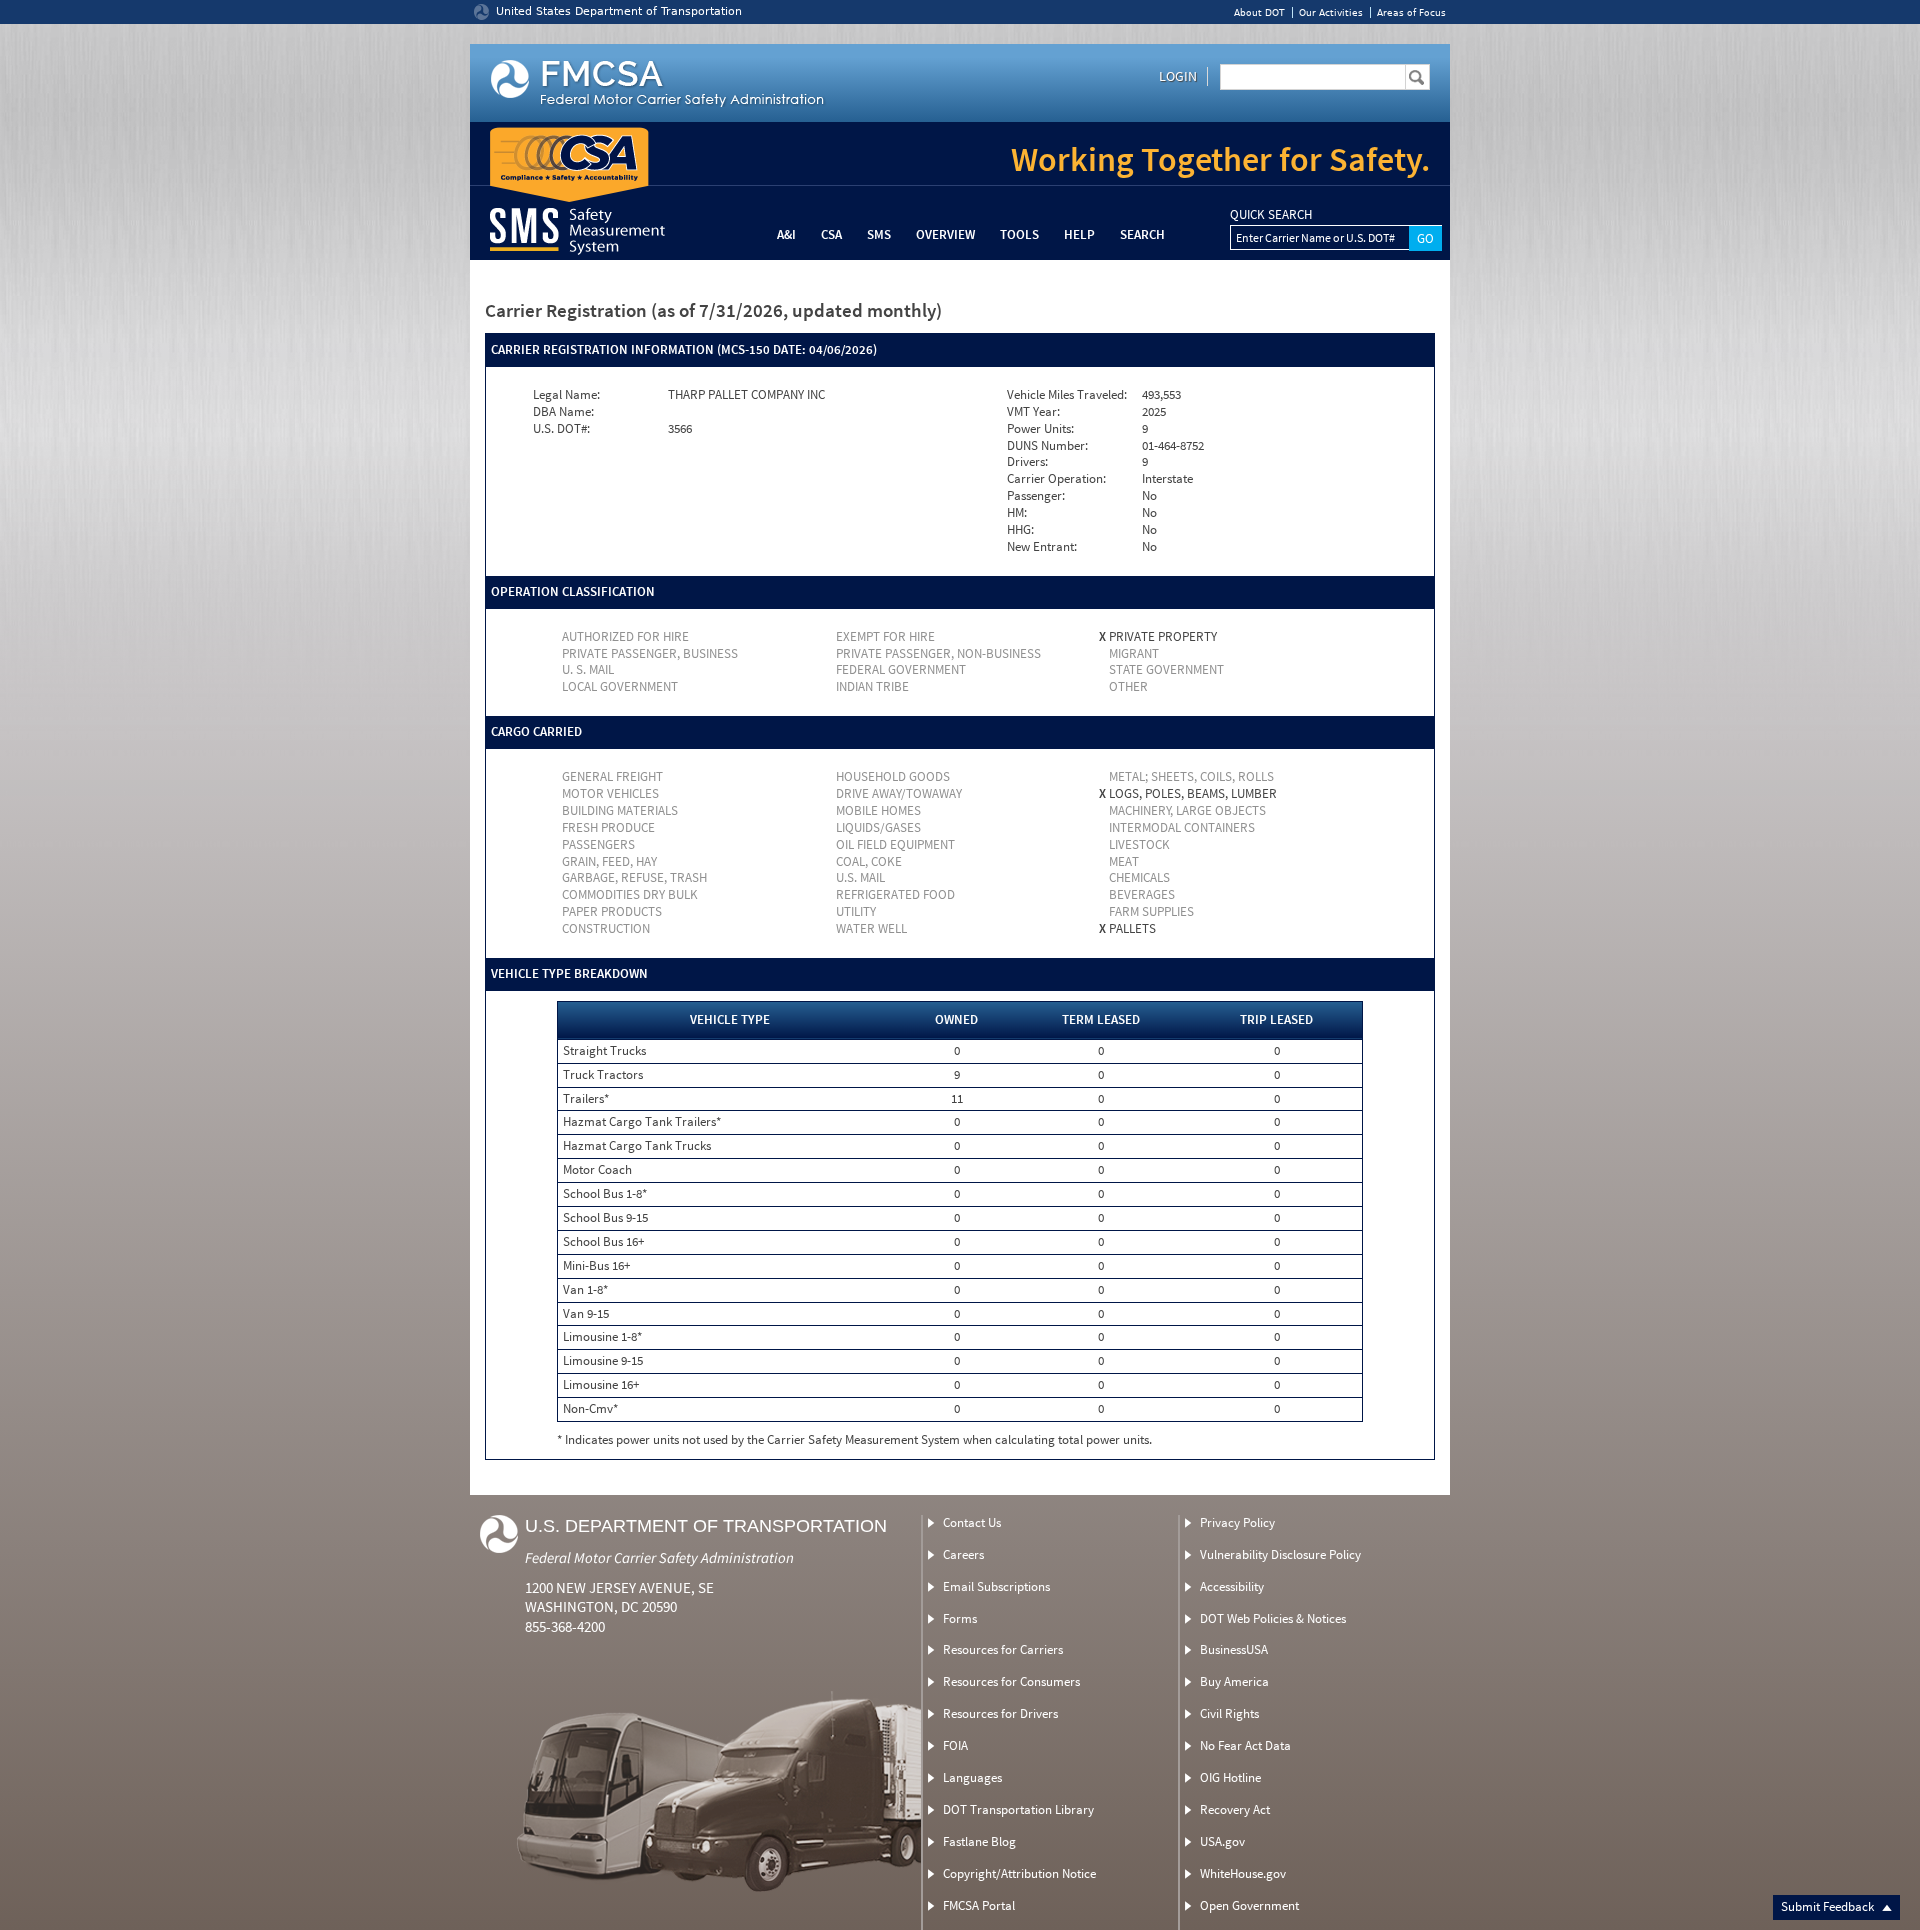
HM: (1017, 513)
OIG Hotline (1230, 1777)
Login (1178, 76)
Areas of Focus (1411, 12)
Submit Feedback (1829, 1906)
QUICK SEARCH (1271, 215)
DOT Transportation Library (1018, 1809)
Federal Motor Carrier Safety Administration (659, 1557)
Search (1142, 234)
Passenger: (1036, 496)
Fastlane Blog (979, 1841)
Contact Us (972, 1522)
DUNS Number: (1047, 446)
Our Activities (1331, 12)
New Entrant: (1042, 547)
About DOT (1259, 12)
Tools (1019, 234)
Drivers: (1027, 462)
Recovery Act (1235, 1809)
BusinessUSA (1234, 1649)
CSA (831, 234)
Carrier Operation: (1056, 479)
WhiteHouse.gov (1243, 1873)
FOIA (955, 1745)
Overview (945, 234)
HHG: (1020, 530)
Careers (963, 1554)
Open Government (1249, 1905)
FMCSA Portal (979, 1905)
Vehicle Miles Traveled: (1067, 395)
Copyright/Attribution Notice (1019, 1873)
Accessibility (1232, 1586)
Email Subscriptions (996, 1586)
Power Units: (1040, 429)
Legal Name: (566, 395)
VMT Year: (1033, 412)
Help (1079, 234)
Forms (960, 1618)
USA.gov (1222, 1841)
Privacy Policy (1237, 1522)
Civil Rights (1229, 1713)
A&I (786, 234)
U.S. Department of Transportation (706, 1526)
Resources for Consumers (1011, 1681)
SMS (879, 234)
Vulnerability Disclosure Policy (1280, 1554)
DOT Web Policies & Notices (1273, 1618)
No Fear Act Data (1245, 1745)
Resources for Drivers (1000, 1713)
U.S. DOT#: (561, 429)
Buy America (1234, 1681)
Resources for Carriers (1003, 1649)
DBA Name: (563, 412)
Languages (972, 1777)
